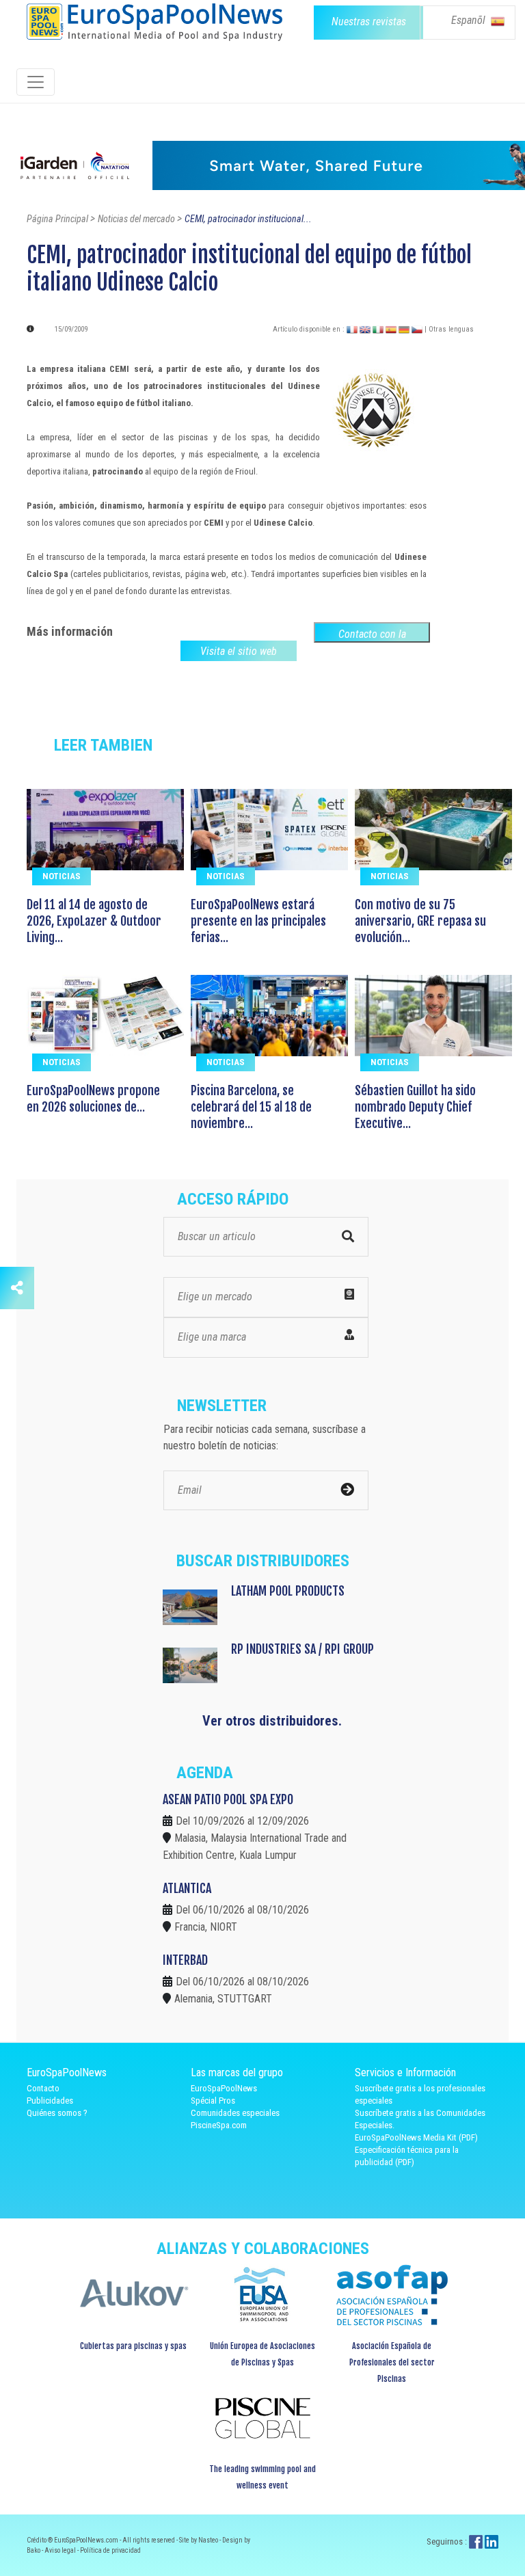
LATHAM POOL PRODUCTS (288, 1591)
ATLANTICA (187, 1888)
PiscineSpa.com (219, 2125)
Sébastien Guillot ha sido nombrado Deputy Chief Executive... (415, 1107)
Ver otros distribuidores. (272, 1721)
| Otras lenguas (449, 329)
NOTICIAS (62, 876)
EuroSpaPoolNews (224, 2088)
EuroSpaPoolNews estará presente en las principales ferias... (258, 921)
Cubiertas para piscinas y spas (133, 2346)
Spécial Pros (213, 2101)
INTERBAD (185, 1960)
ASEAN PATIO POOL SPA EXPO (228, 1799)
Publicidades (50, 2101)
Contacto (43, 2088)
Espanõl (470, 20)
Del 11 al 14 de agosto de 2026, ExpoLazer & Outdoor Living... (94, 921)
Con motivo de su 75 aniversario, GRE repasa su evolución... (420, 921)
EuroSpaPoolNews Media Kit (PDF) (416, 2137)
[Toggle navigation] (36, 82)
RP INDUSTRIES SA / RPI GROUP (302, 1649)
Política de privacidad (110, 2550)
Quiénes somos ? (57, 2113)
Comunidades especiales (235, 2113)
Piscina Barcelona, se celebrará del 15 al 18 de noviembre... (251, 1107)
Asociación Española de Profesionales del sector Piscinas (392, 2362)
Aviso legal (61, 2550)
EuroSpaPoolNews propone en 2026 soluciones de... (93, 1099)
